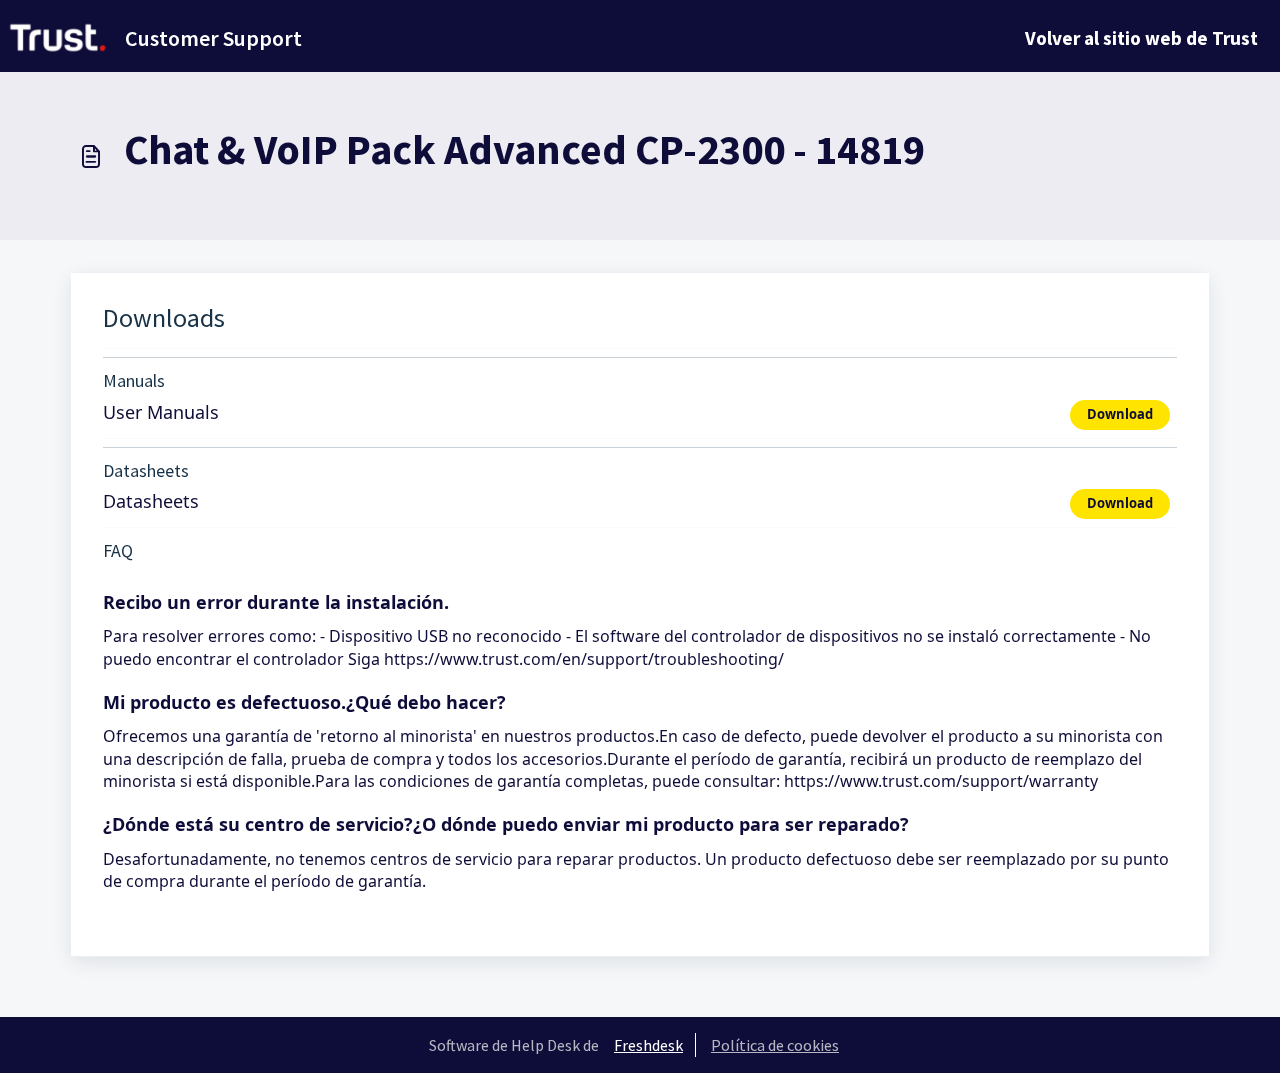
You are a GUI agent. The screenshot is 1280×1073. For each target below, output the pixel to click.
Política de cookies (775, 1045)
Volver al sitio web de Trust (1141, 38)
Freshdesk (648, 1045)
